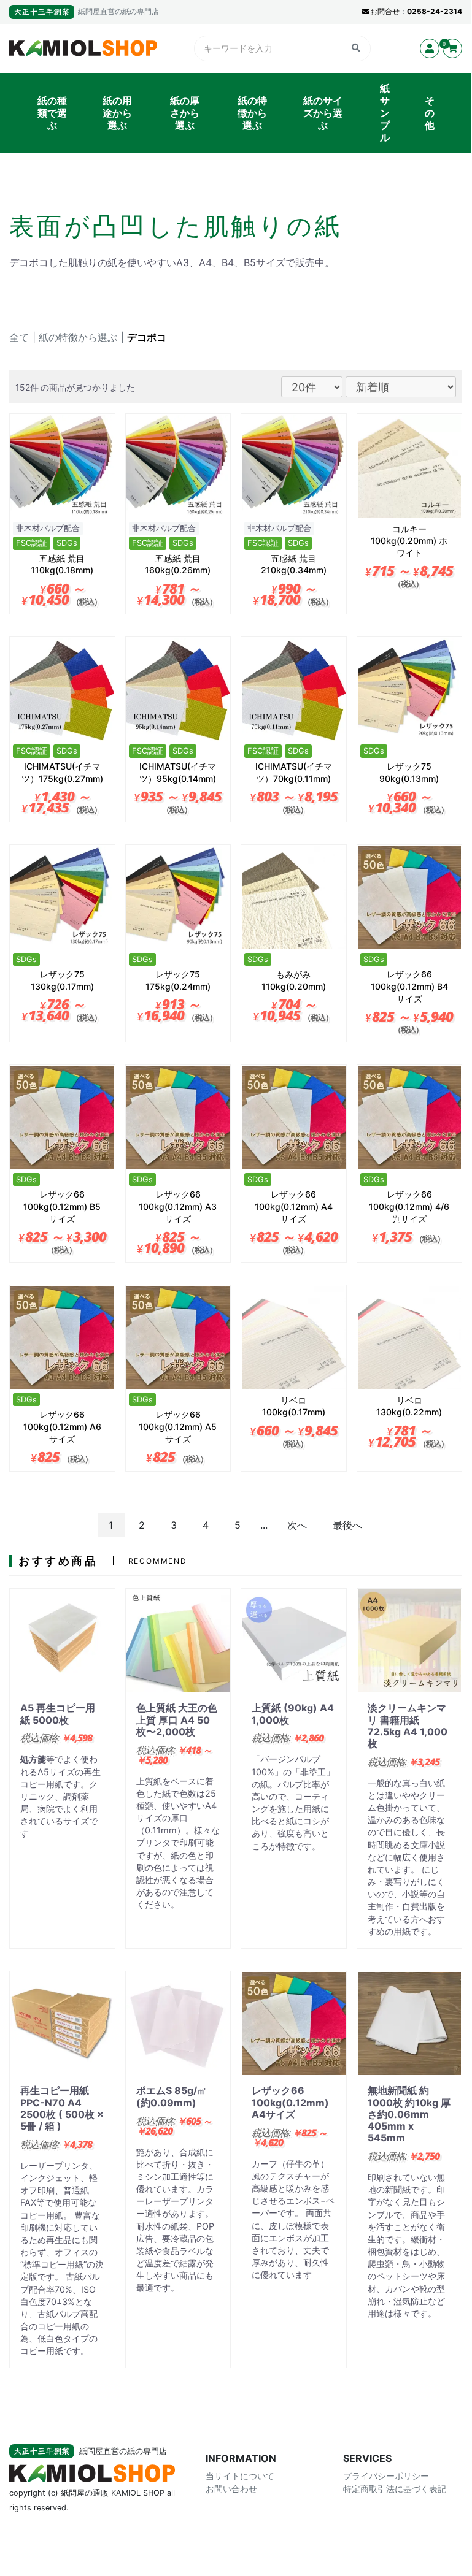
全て (19, 337)
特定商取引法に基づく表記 (395, 2489)
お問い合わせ (231, 2489)
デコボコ (147, 337)
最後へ (347, 1525)
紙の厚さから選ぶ (185, 113)
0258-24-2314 (435, 11)
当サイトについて (240, 2476)
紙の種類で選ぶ (52, 113)
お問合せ (385, 11)
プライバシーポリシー (386, 2476)
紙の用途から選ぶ (117, 113)
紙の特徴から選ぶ (252, 113)
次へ (297, 1525)
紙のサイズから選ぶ (323, 113)
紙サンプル (385, 113)
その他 (430, 113)
